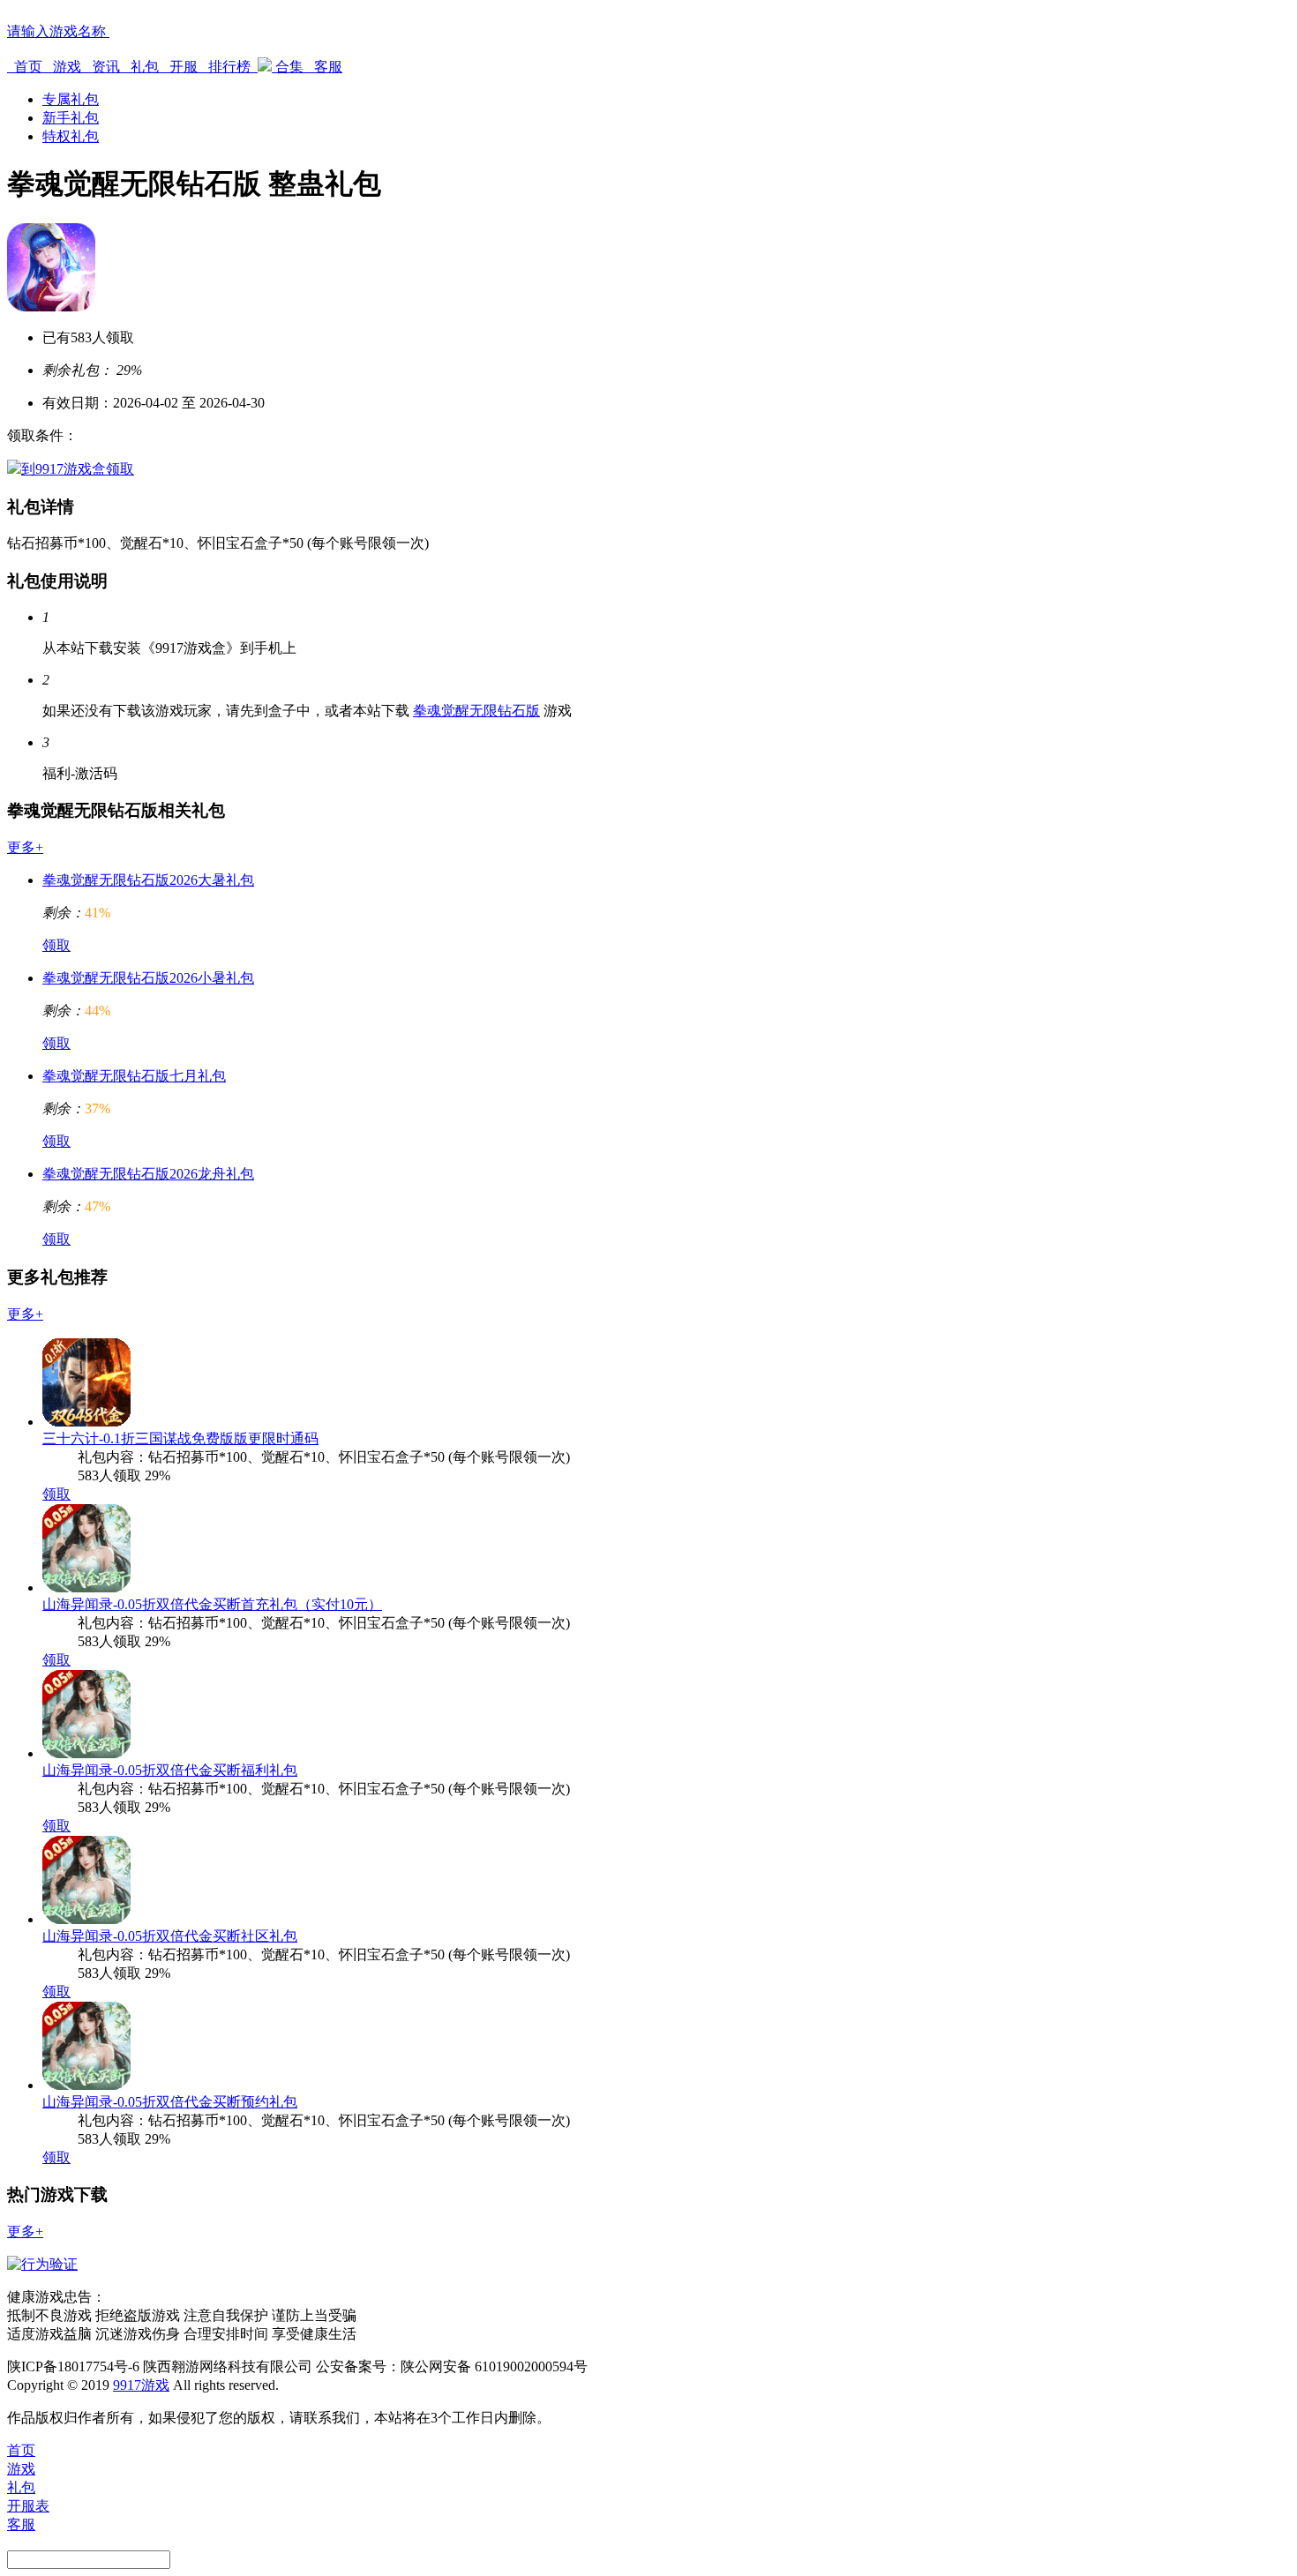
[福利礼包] (86, 1753)
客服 (326, 67)
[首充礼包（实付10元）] (86, 1588)
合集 (289, 67)
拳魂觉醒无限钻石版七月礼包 (134, 1076)
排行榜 (229, 67)
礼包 (145, 67)
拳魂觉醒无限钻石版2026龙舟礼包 (148, 1174)
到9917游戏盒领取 (78, 469)
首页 (28, 67)
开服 (184, 67)
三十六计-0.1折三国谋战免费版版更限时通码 (180, 1438)
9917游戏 (141, 2385)
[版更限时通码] (86, 1422)
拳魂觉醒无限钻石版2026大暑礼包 (148, 880)
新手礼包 (71, 118)
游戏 (67, 67)
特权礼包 (71, 136)
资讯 (106, 67)
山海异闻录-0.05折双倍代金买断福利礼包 (170, 1770)
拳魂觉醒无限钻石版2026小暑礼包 (148, 978)
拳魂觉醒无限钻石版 (476, 711)
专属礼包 (71, 99)
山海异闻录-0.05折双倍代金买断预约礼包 (170, 2102)
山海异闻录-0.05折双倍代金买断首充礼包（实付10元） (212, 1604)
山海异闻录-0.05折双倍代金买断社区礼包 (170, 1936)
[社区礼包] (86, 1919)
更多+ (25, 847)
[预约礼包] (86, 2085)
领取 (56, 945)
